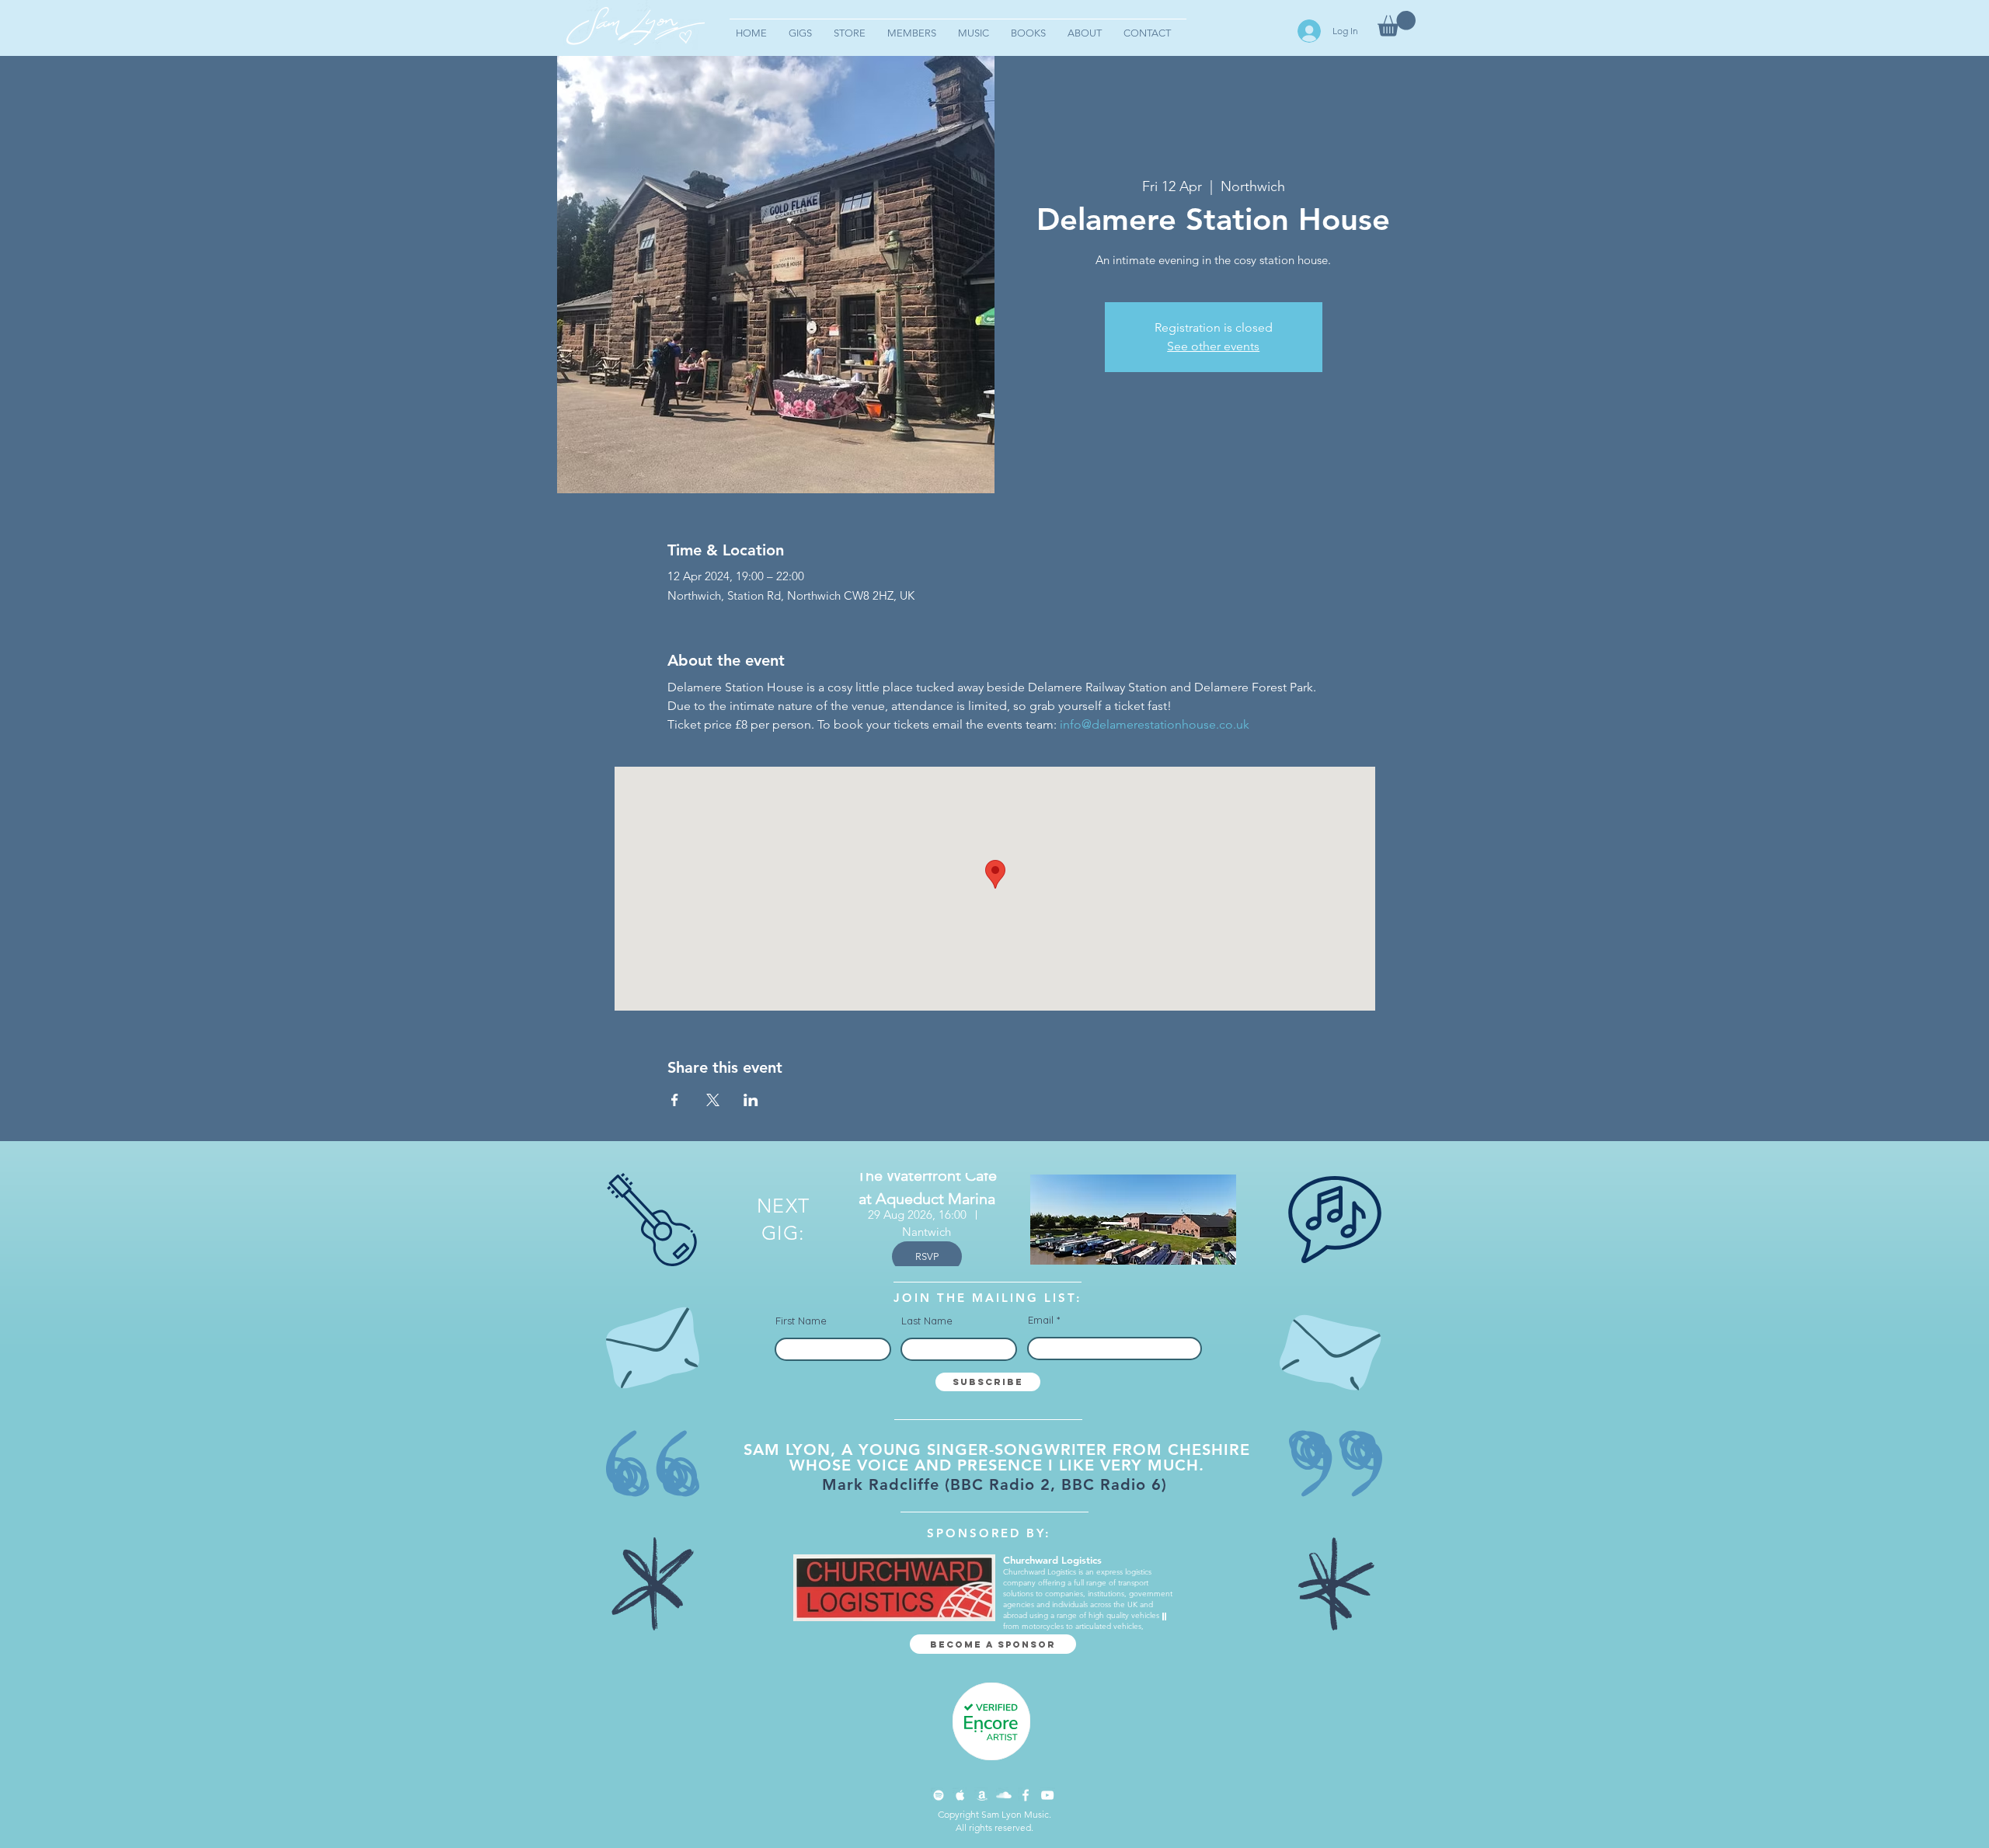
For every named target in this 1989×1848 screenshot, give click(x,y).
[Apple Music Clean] (960, 1795)
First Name (801, 1321)
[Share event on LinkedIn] (751, 1100)
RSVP (927, 1256)
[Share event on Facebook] (675, 1100)
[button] (1397, 24)
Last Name (927, 1321)
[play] (1166, 1617)
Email (1041, 1320)
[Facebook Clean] (1026, 1795)
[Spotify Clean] (939, 1795)
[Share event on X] (713, 1100)
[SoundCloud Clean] (1004, 1795)
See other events (1213, 346)
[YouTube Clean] (1047, 1795)
